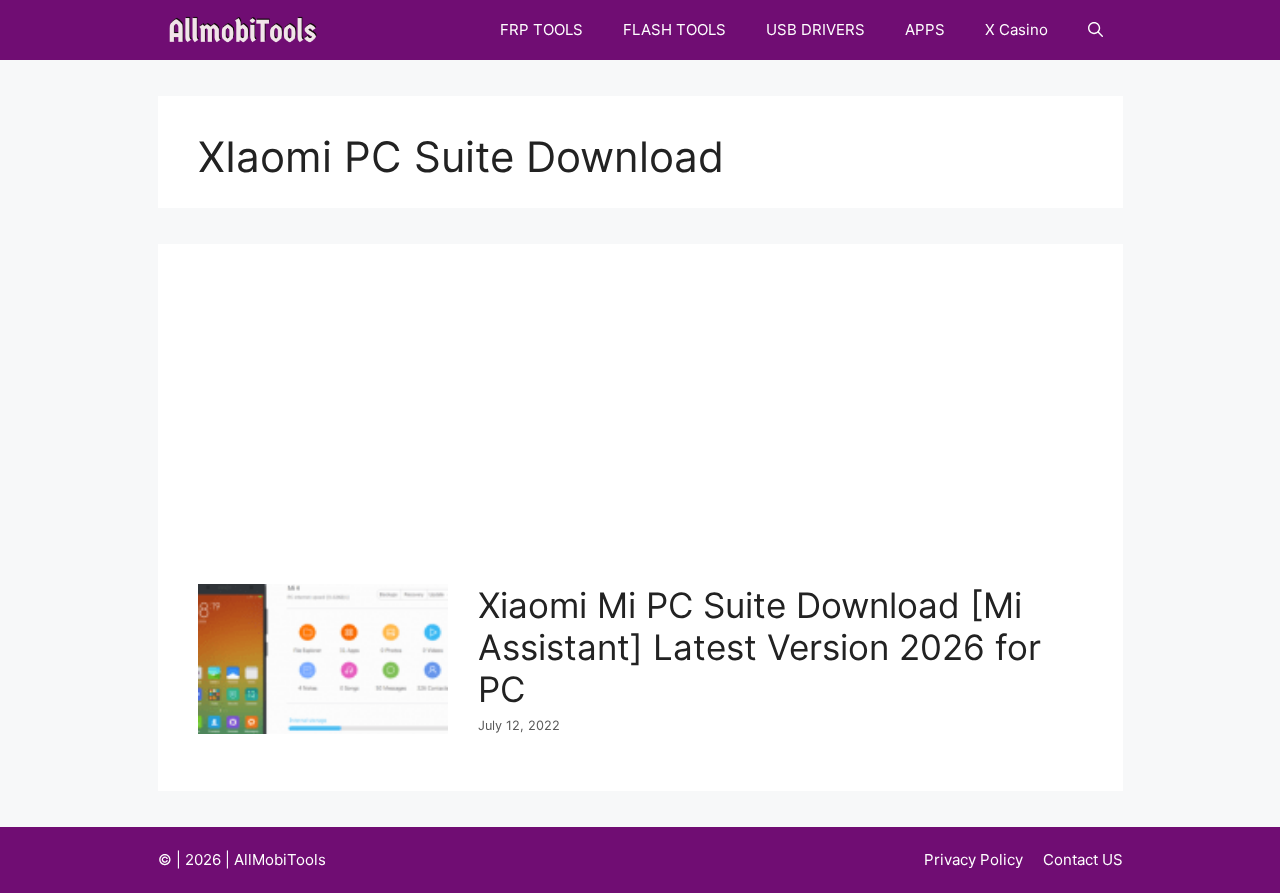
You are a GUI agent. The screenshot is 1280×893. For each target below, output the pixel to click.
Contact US (1083, 859)
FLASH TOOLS (674, 29)
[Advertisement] (645, 434)
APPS (925, 29)
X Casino (1016, 29)
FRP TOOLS (541, 29)
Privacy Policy (973, 859)
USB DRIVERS (815, 29)
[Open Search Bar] (1095, 30)
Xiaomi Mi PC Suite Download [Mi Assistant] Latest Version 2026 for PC (759, 647)
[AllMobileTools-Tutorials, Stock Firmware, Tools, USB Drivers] (248, 30)
